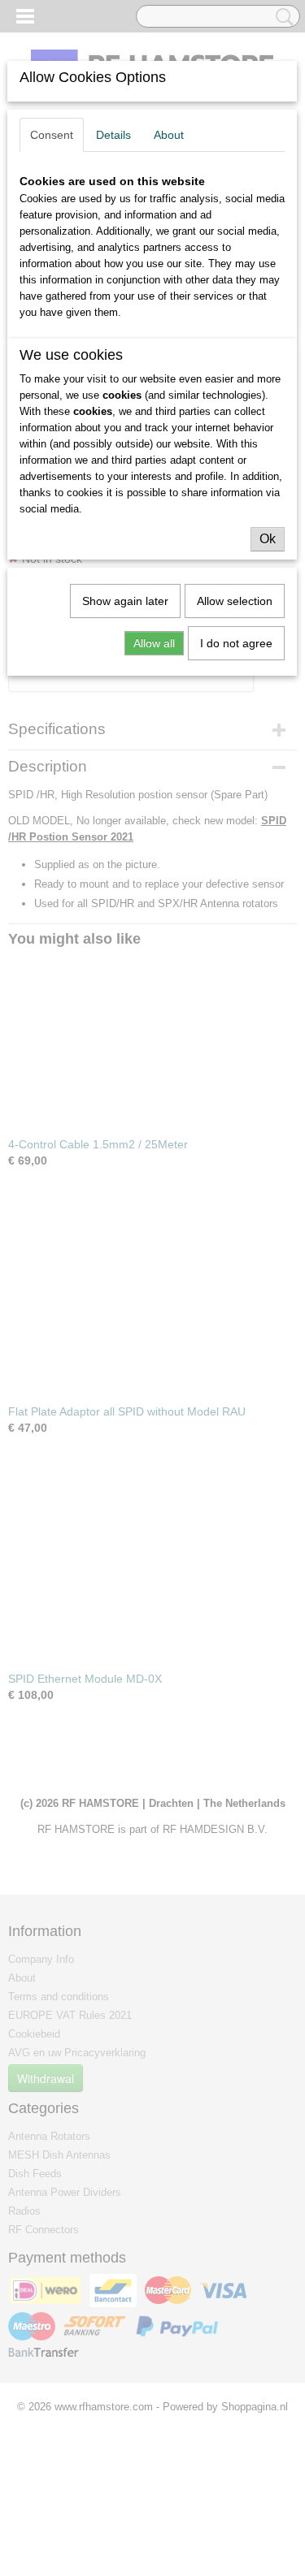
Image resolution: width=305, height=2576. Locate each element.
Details (113, 135)
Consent (52, 135)
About (169, 135)
